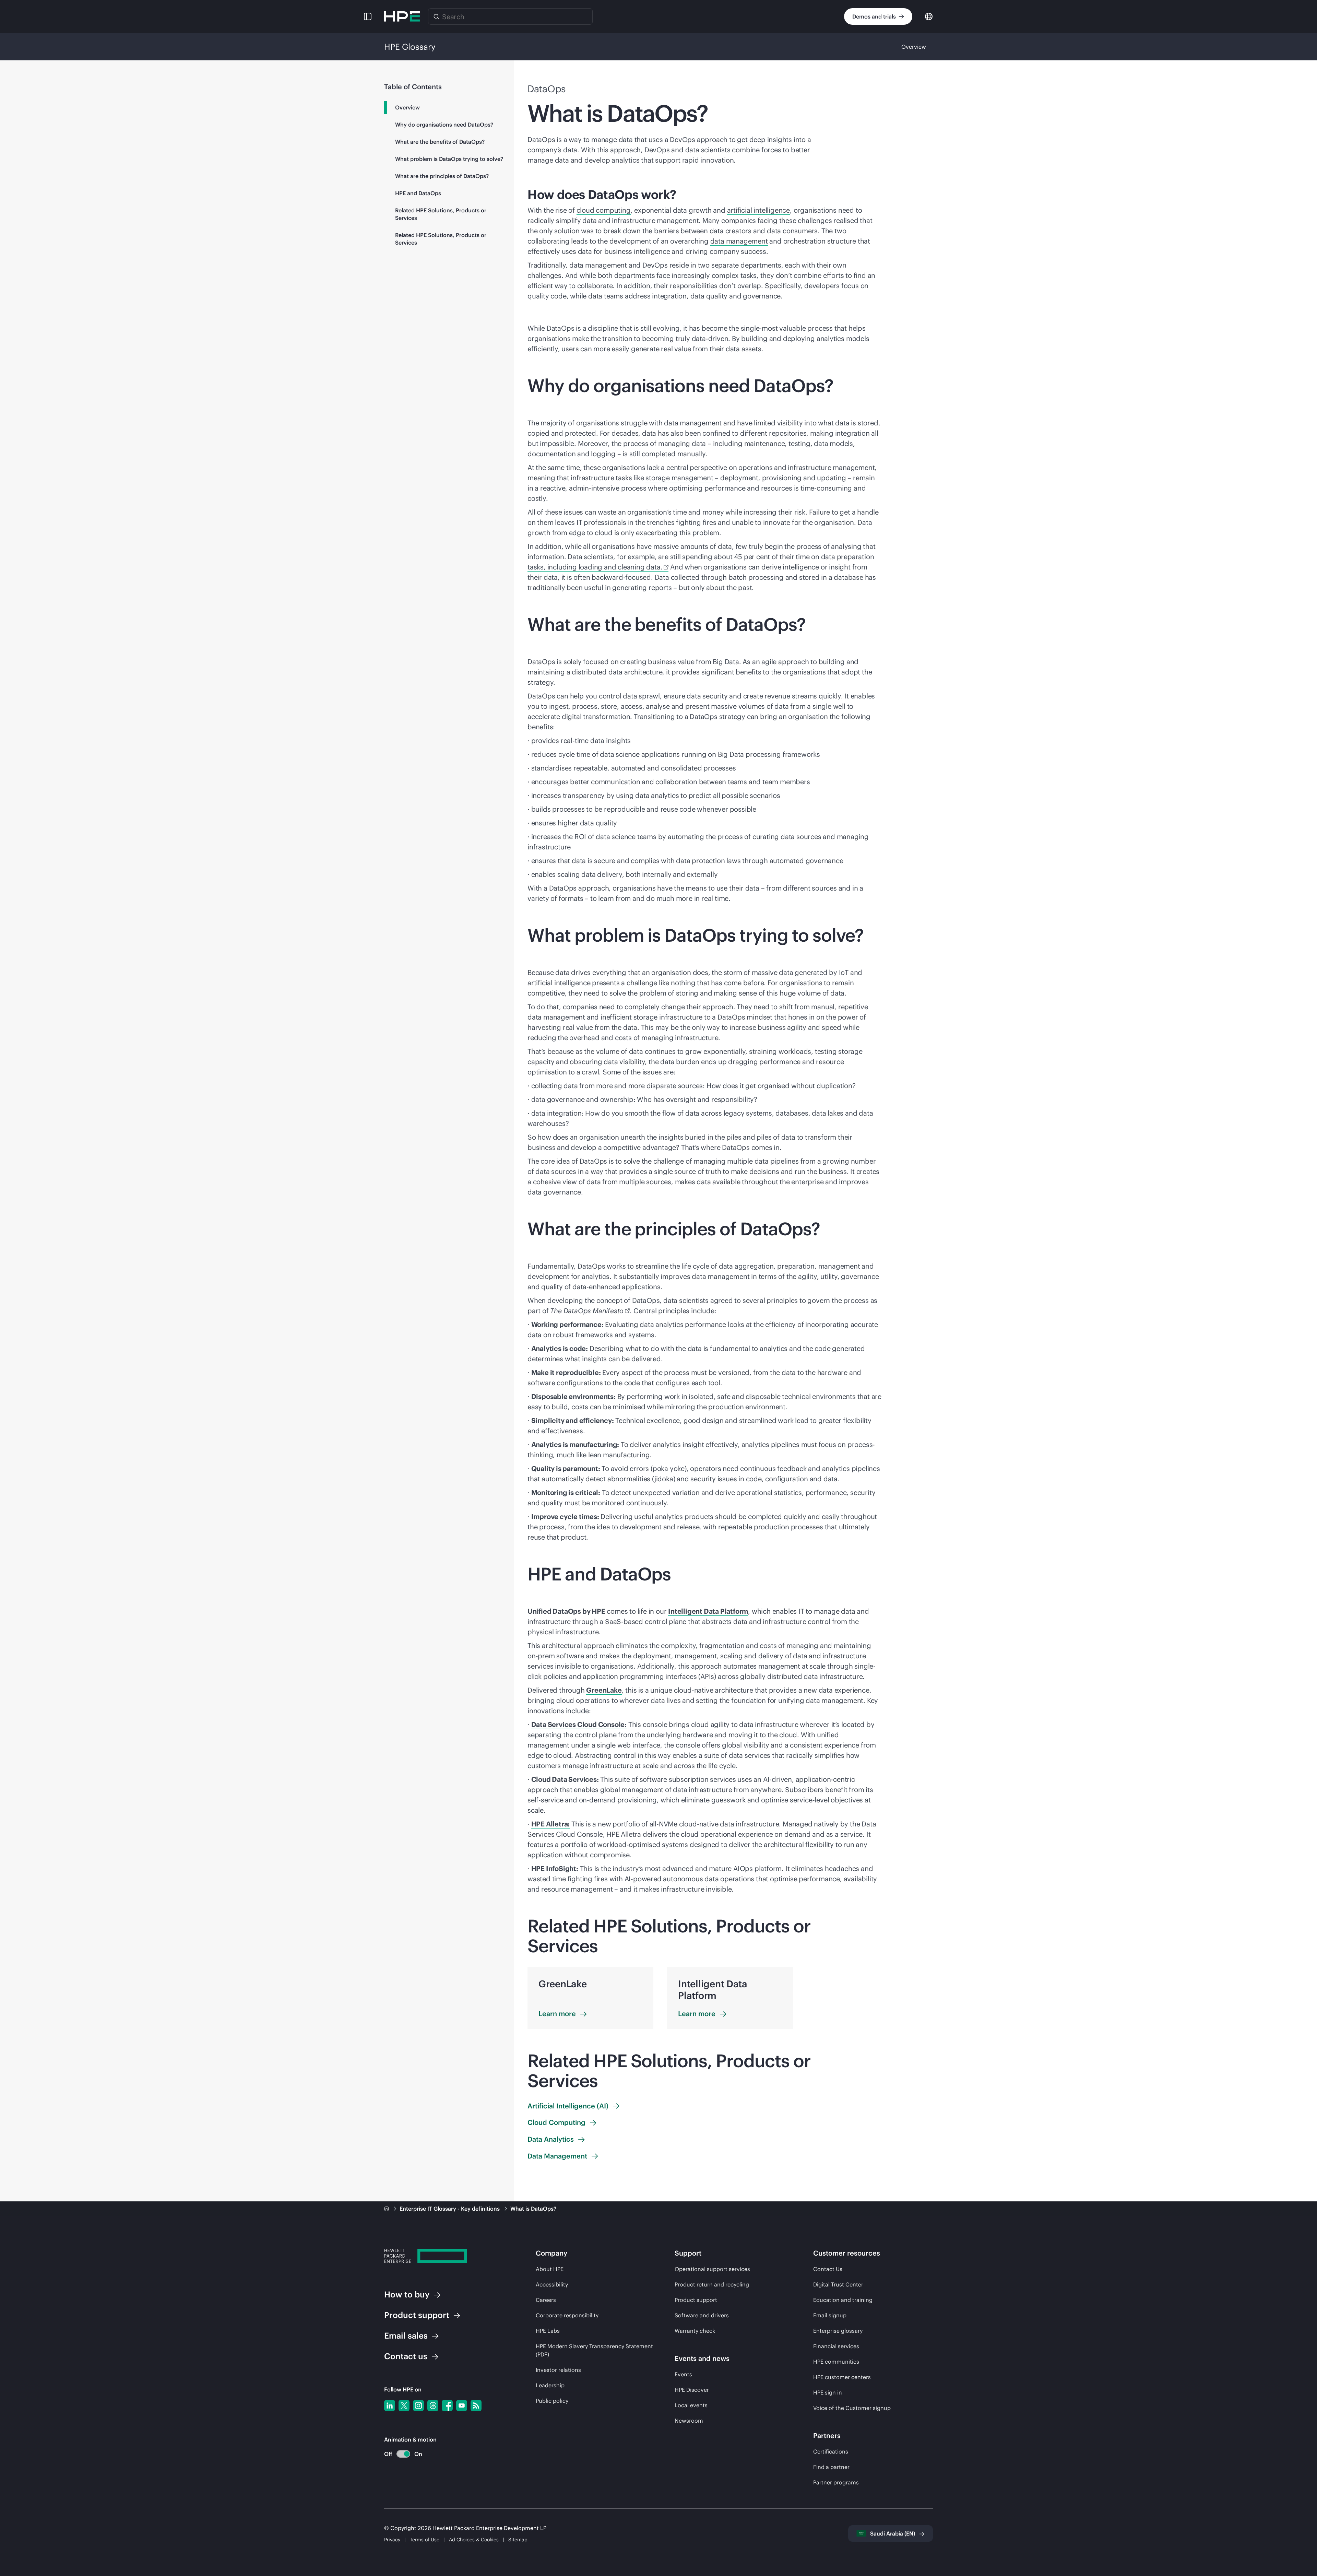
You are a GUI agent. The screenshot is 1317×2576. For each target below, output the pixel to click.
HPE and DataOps (418, 193)
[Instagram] (418, 2406)
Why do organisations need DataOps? (444, 125)
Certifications (831, 2451)
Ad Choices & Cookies (474, 2540)
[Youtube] (462, 2406)
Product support (696, 2300)
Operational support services (712, 2269)
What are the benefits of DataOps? (440, 142)
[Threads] (433, 2406)
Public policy (552, 2401)
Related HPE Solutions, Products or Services (441, 214)
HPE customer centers (842, 2377)
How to (407, 2294)
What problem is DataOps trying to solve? (449, 159)
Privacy (392, 2540)
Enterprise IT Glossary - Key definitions (450, 2209)
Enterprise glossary (838, 2331)
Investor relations (558, 2370)
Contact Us (828, 2269)
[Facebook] (447, 2406)
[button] (368, 16)
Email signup (830, 2315)
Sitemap (518, 2540)
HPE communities (836, 2362)
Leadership (550, 2385)
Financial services (836, 2346)
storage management (679, 478)
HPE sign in (828, 2392)
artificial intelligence (758, 210)
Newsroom (689, 2421)
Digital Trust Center (838, 2284)
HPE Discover (692, 2390)
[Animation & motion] (403, 2454)
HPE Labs (548, 2331)
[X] (404, 2406)
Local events (691, 2405)
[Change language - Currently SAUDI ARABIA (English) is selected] (929, 16)
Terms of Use (425, 2540)
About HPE (550, 2269)
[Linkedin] (390, 2406)
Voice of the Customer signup (852, 2408)
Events (683, 2374)
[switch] (399, 2454)
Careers (546, 2300)
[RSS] (476, 2406)
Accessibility (552, 2284)
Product (417, 2315)
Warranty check (695, 2331)
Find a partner (831, 2467)
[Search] (436, 16)
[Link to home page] (387, 2209)
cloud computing (604, 210)
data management (739, 241)
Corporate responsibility (567, 2315)
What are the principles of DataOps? (442, 176)
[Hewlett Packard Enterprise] (402, 16)
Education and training (843, 2300)
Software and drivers (702, 2315)
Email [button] (406, 2336)
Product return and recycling (712, 2284)
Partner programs (836, 2482)
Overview (914, 47)
